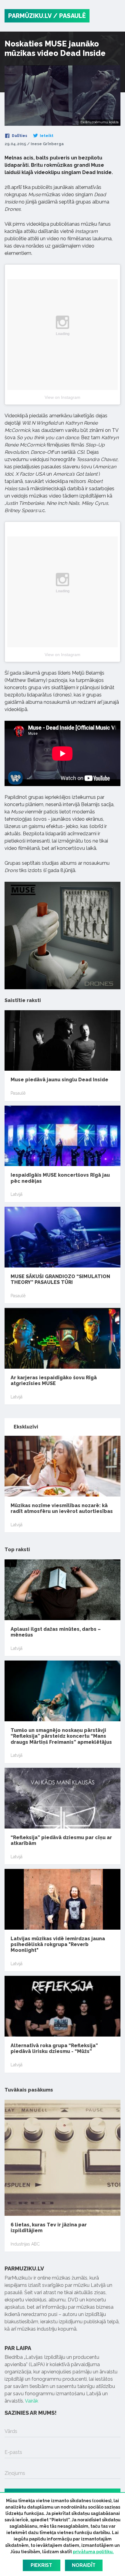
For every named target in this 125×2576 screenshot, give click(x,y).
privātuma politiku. (93, 2552)
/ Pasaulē (69, 16)
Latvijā (17, 1194)
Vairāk (32, 2401)
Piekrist (41, 2565)
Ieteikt (46, 136)
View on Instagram (62, 397)
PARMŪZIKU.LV (30, 16)
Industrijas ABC (25, 2244)
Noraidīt (84, 2565)
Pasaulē (18, 1093)
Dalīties (19, 136)
